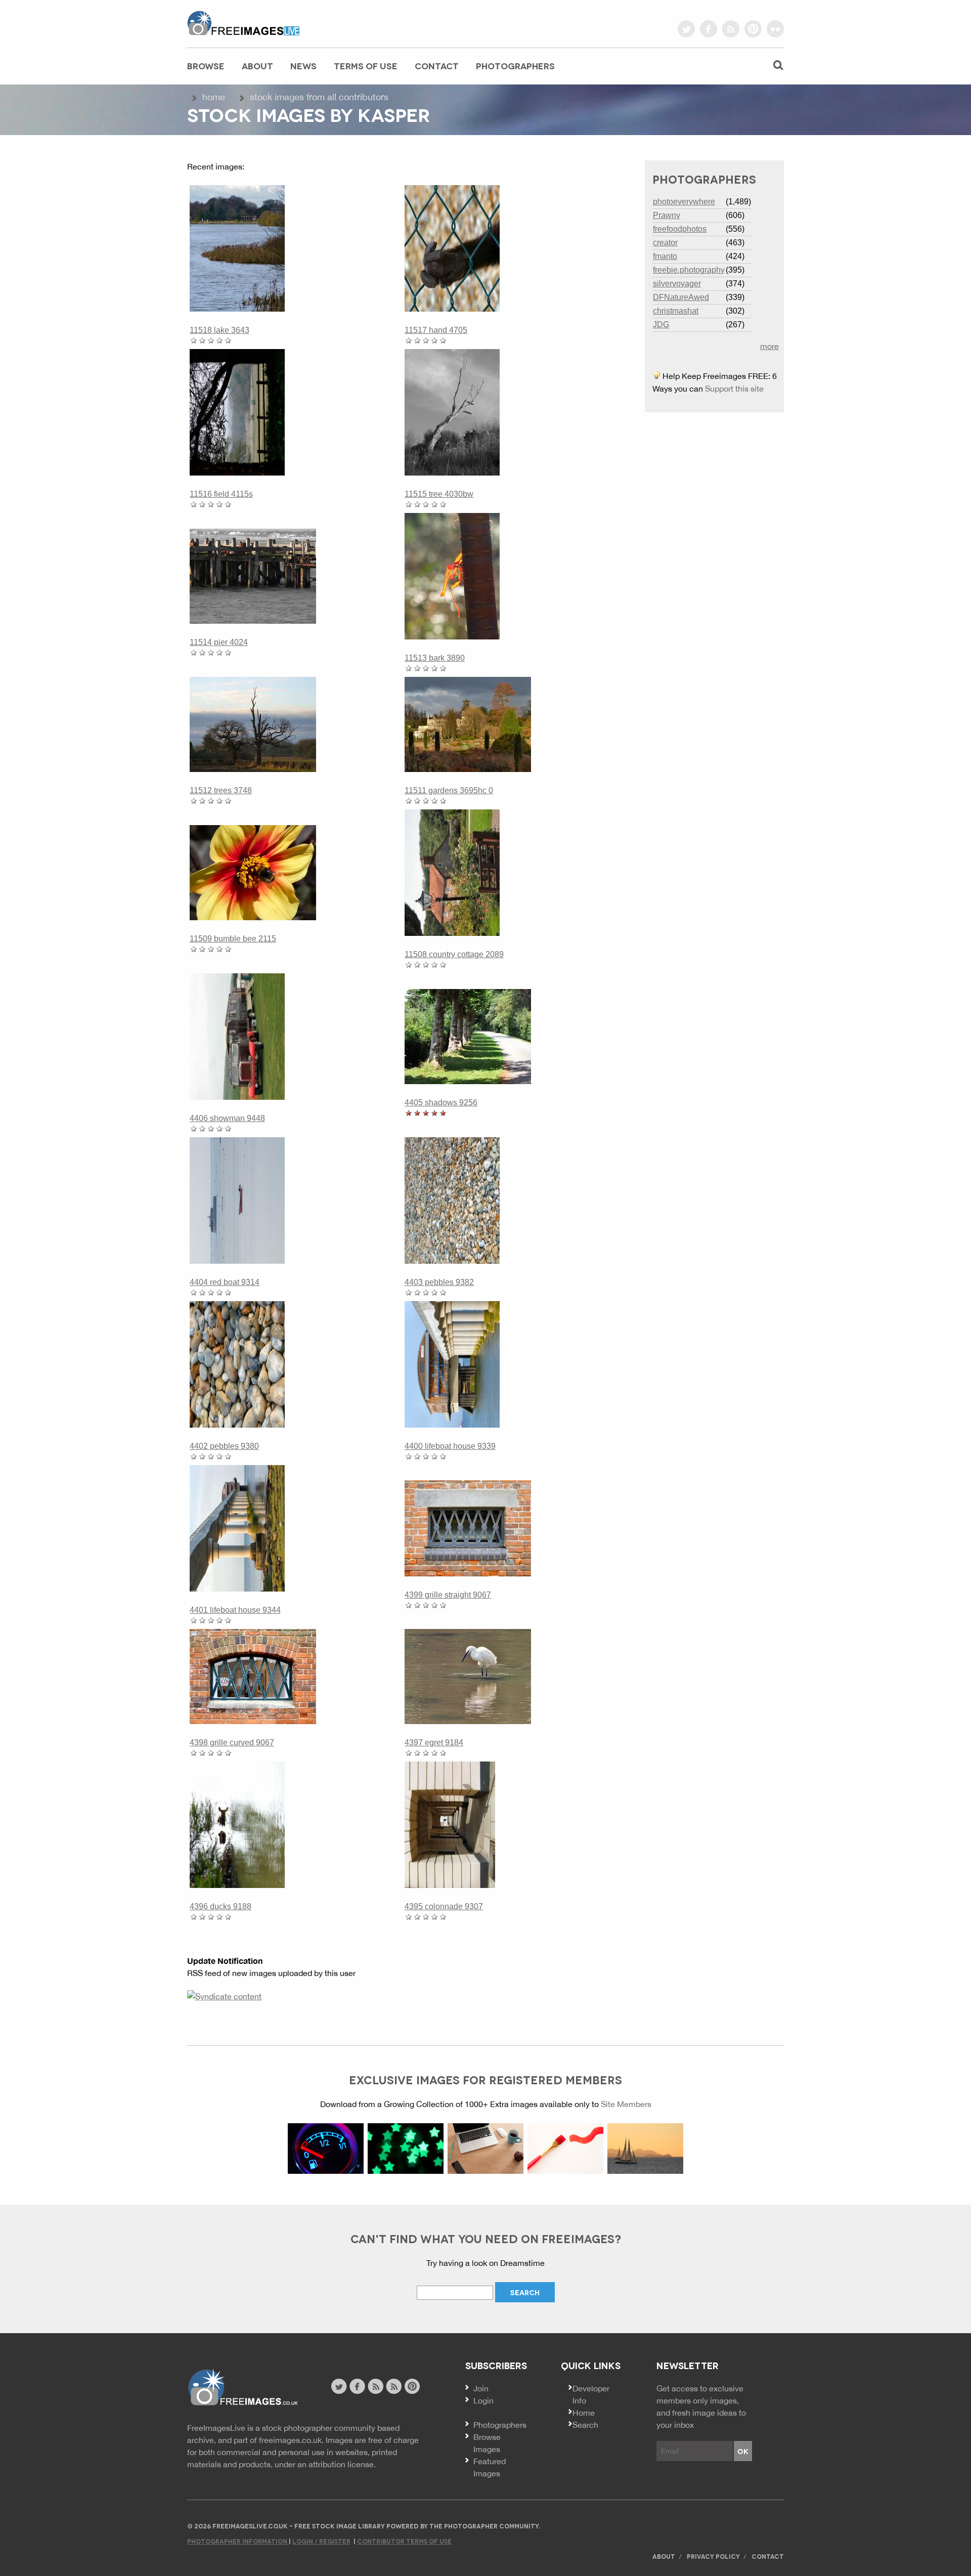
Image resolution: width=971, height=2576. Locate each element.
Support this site (734, 389)
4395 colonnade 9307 (444, 1906)
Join (481, 2388)
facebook (709, 29)
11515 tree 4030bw (439, 494)
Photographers (515, 66)
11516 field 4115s (221, 494)
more (769, 346)
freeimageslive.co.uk (243, 23)
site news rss (376, 2386)
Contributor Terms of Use (404, 2541)
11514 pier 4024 (219, 642)
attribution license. (342, 2464)
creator (665, 243)
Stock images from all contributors (319, 97)
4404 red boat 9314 (225, 1282)
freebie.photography (689, 270)
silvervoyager (677, 284)
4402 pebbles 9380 (224, 1446)
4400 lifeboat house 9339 (450, 1446)
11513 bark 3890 (435, 658)
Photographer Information (238, 2541)
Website (242, 2388)
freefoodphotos (680, 229)
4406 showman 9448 (227, 1118)
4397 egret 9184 (434, 1743)
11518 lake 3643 (219, 330)
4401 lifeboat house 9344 (235, 1610)
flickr (775, 29)
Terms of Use (366, 66)
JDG (661, 325)
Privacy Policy (713, 2556)
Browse (206, 66)
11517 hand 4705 (436, 330)
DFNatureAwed (681, 297)
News (303, 66)
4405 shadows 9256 (441, 1103)
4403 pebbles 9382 (439, 1282)
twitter (686, 29)
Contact (437, 66)
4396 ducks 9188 (220, 1906)
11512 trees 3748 (221, 790)
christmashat (676, 311)
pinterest (753, 29)
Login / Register (321, 2541)
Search (585, 2425)
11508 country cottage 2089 (454, 954)
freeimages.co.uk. (291, 2440)
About (257, 66)
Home (214, 97)
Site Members (626, 2104)
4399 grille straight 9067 (448, 1595)
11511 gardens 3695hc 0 (449, 790)
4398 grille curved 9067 (232, 1743)
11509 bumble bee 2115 (233, 939)
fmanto (665, 256)
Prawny (667, 215)
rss (731, 29)
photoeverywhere (684, 202)
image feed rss (394, 2386)
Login (483, 2400)
